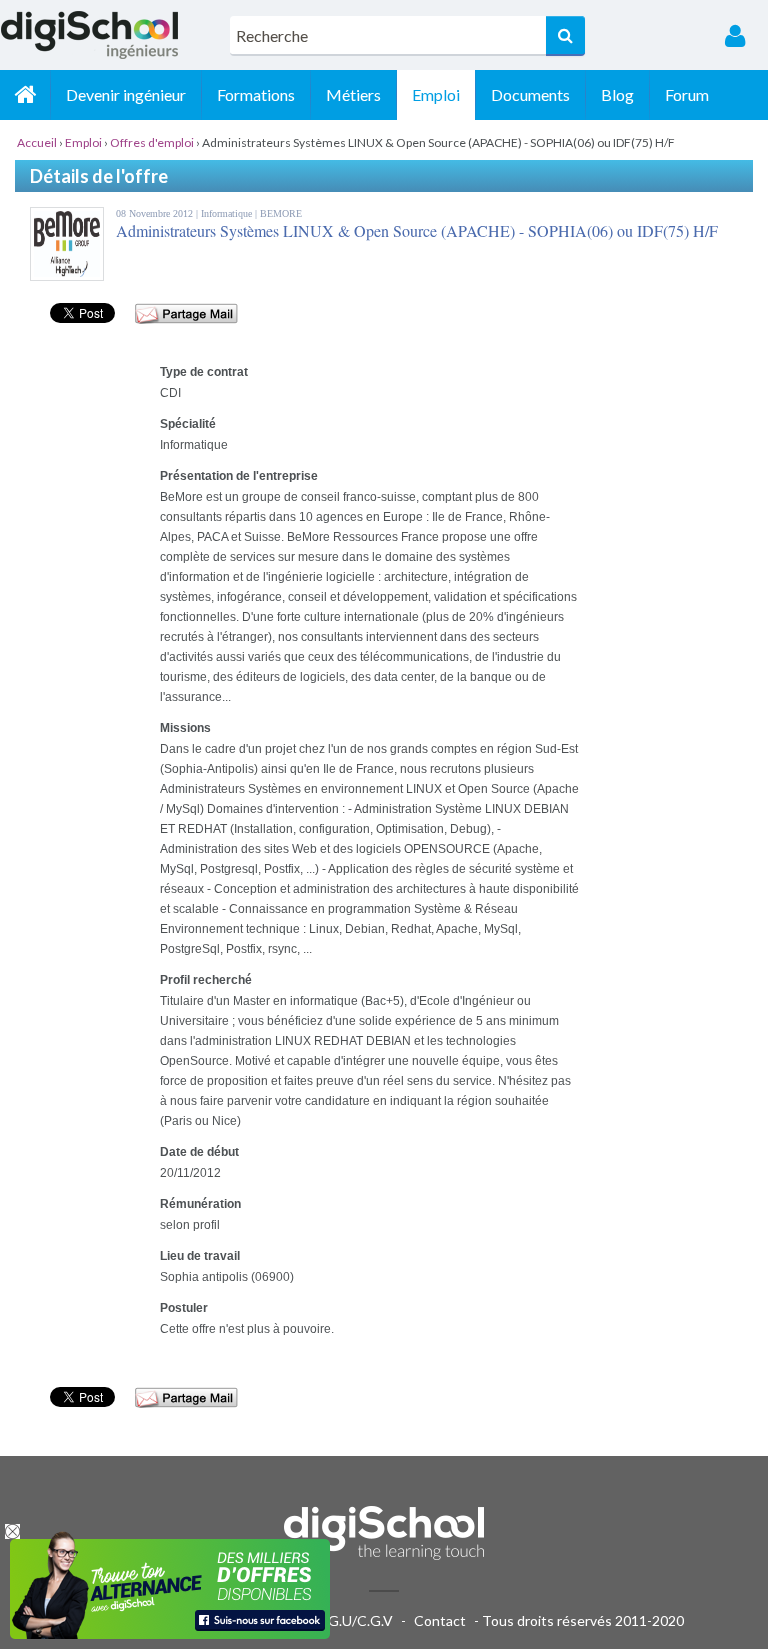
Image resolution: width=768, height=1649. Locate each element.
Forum (687, 94)
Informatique (228, 213)
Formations (256, 94)
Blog (617, 94)
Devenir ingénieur (126, 94)
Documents (530, 94)
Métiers (353, 94)
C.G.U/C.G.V (354, 1620)
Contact (440, 1620)
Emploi (436, 94)
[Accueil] (25, 95)
